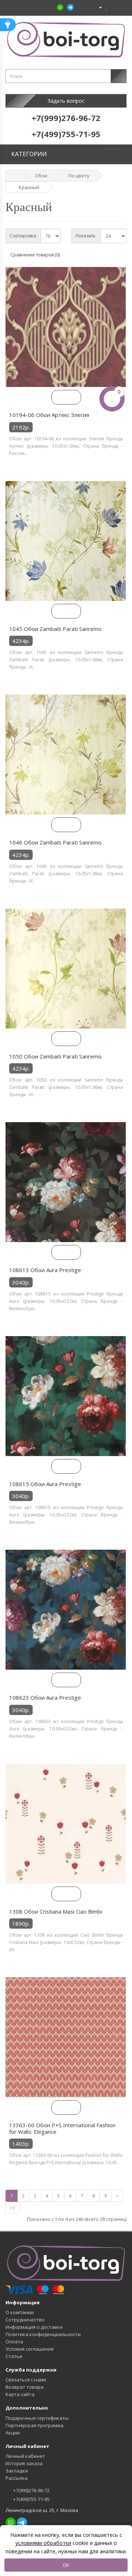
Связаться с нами (26, 2380)
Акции (13, 2433)
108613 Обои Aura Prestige (45, 1270)
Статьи (14, 2356)
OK (66, 2565)
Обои (41, 176)
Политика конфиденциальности (43, 2334)
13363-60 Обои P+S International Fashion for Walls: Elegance (62, 2128)
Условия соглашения (30, 2349)
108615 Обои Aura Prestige (45, 1484)
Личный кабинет (25, 2456)
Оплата (14, 2342)
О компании (20, 2312)
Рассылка (16, 2478)
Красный (29, 187)
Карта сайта (20, 2394)
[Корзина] (113, 7)
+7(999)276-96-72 (31, 2490)
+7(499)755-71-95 (31, 2499)
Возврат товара (25, 2387)
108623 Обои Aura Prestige (45, 1697)
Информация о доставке (34, 2327)
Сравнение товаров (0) (35, 255)
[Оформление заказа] (121, 7)
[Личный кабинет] (97, 7)
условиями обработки (43, 2543)
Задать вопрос (66, 101)
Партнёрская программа (34, 2425)
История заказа (24, 2463)
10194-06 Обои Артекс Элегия (49, 415)
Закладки (17, 2471)
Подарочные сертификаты (37, 2418)
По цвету (79, 176)
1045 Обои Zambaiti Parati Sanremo (55, 629)
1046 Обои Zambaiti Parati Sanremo (55, 842)
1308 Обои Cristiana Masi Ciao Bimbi (56, 1911)
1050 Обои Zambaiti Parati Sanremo (55, 1056)
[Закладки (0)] (107, 7)
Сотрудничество (25, 2320)
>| (13, 2208)
